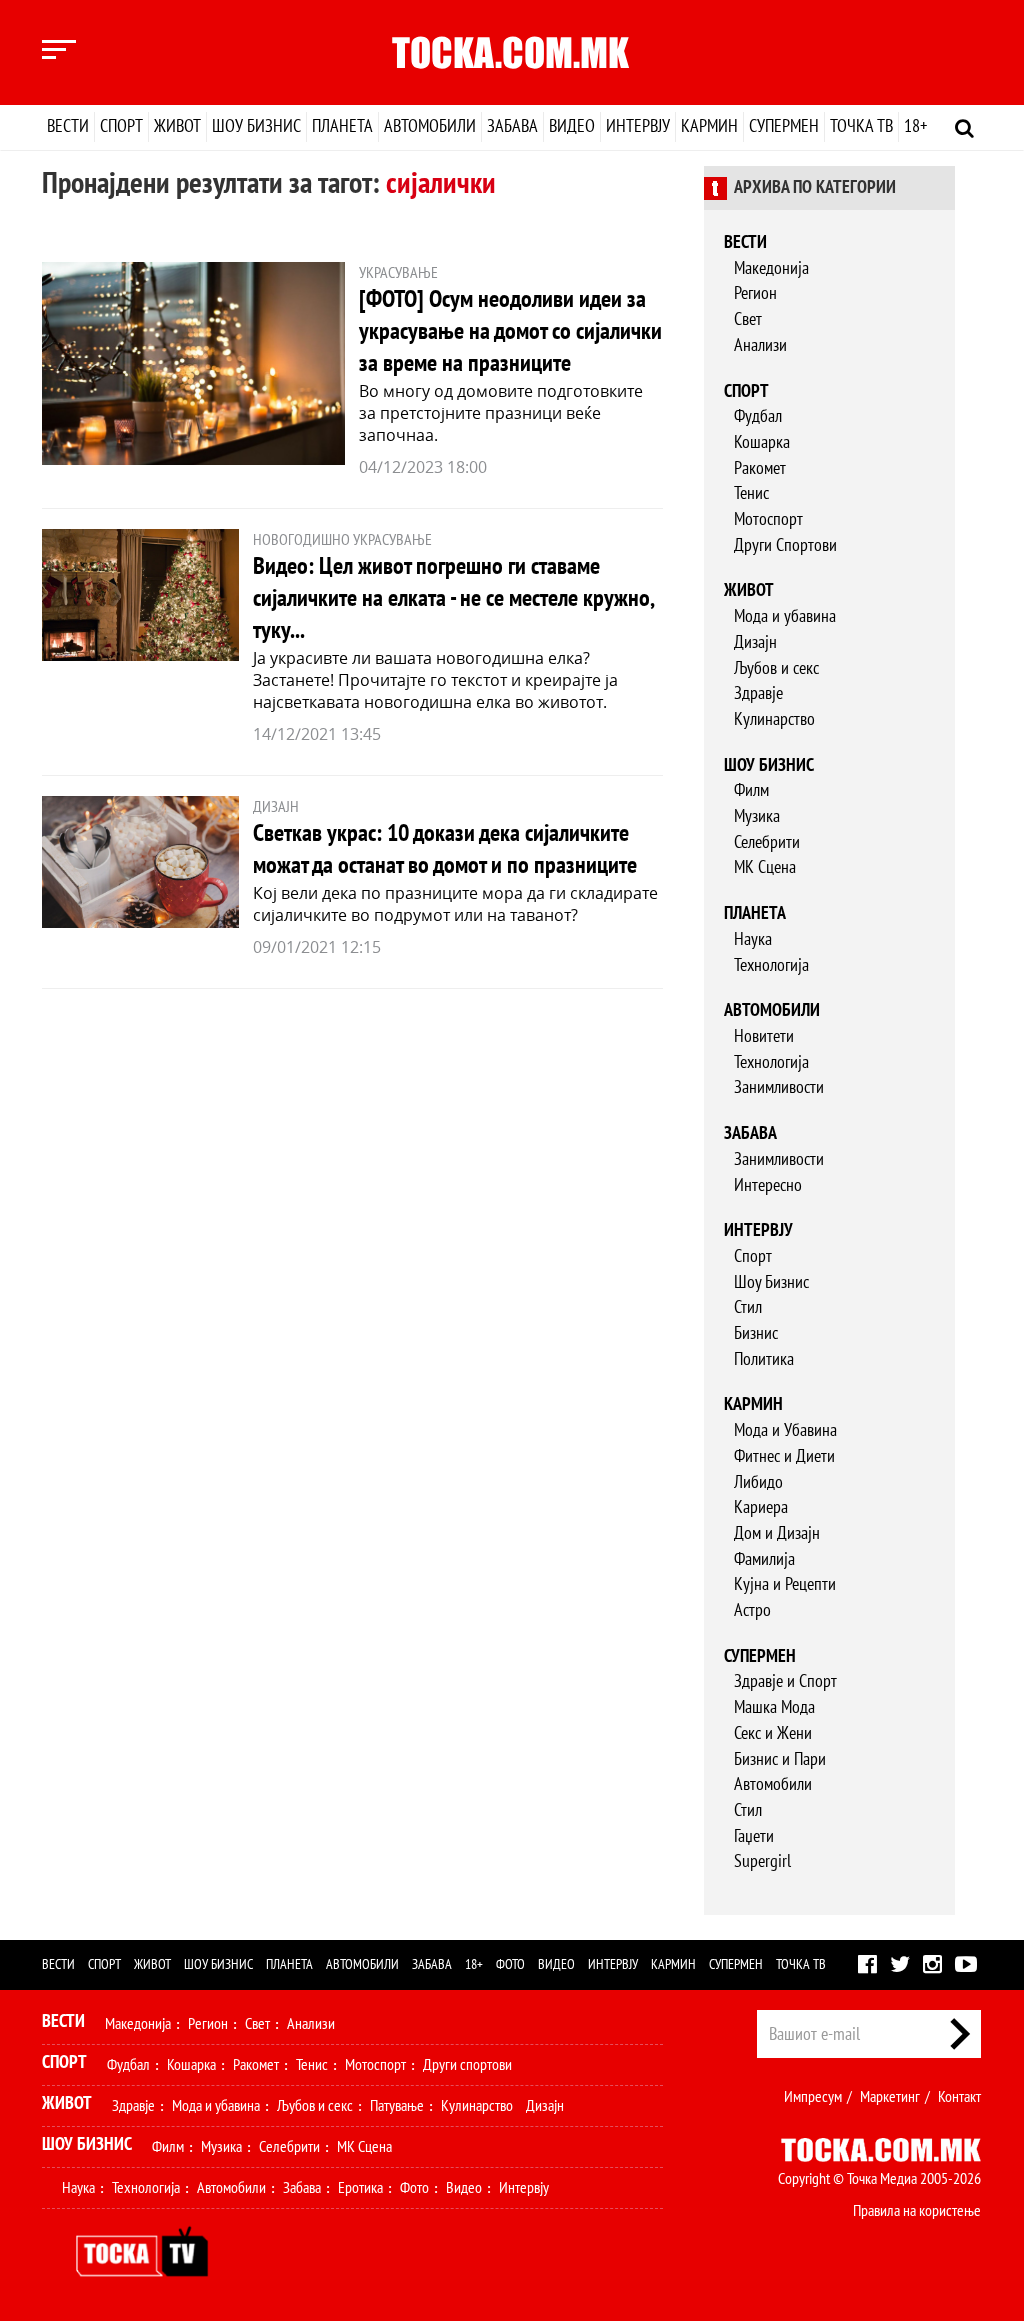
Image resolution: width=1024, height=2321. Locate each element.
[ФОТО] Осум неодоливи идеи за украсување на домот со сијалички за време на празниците (510, 331)
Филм (751, 790)
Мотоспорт (768, 519)
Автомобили (430, 126)
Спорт (121, 126)
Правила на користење (917, 2211)
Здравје (758, 693)
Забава (512, 126)
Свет (748, 319)
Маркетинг (890, 2097)
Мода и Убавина (785, 1430)
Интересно (768, 1185)
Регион (755, 293)
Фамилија (764, 1559)
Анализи (760, 345)
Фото (510, 1964)
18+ (915, 126)
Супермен (784, 126)
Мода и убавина (785, 616)
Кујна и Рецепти (785, 1584)
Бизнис (756, 1333)
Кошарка (762, 442)
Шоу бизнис (256, 126)
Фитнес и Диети (784, 1456)
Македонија (771, 268)
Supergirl (762, 1861)
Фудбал (758, 416)
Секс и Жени (773, 1733)
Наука (753, 939)
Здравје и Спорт (785, 1681)
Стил (748, 1307)
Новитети (764, 1036)
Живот (177, 126)
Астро (752, 1610)
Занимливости (779, 1087)
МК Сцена (765, 867)
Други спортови (467, 2065)
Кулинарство (774, 719)
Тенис (751, 493)
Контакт (959, 2097)
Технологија (771, 965)
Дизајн (755, 642)
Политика (764, 1359)
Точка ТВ (861, 126)
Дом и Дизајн (777, 1533)
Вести (68, 126)
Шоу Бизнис (771, 1282)
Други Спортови (785, 545)
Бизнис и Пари (780, 1759)
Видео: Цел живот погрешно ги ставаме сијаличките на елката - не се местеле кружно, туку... (453, 598)
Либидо (758, 1482)
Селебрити (767, 842)
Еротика (360, 2188)
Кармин (709, 126)
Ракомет (760, 468)
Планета (342, 126)
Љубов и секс (776, 668)
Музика (757, 816)
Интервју (638, 126)
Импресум (813, 2097)
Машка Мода (774, 1707)
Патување (397, 2106)
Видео (572, 126)
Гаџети (754, 1836)
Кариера (761, 1507)
